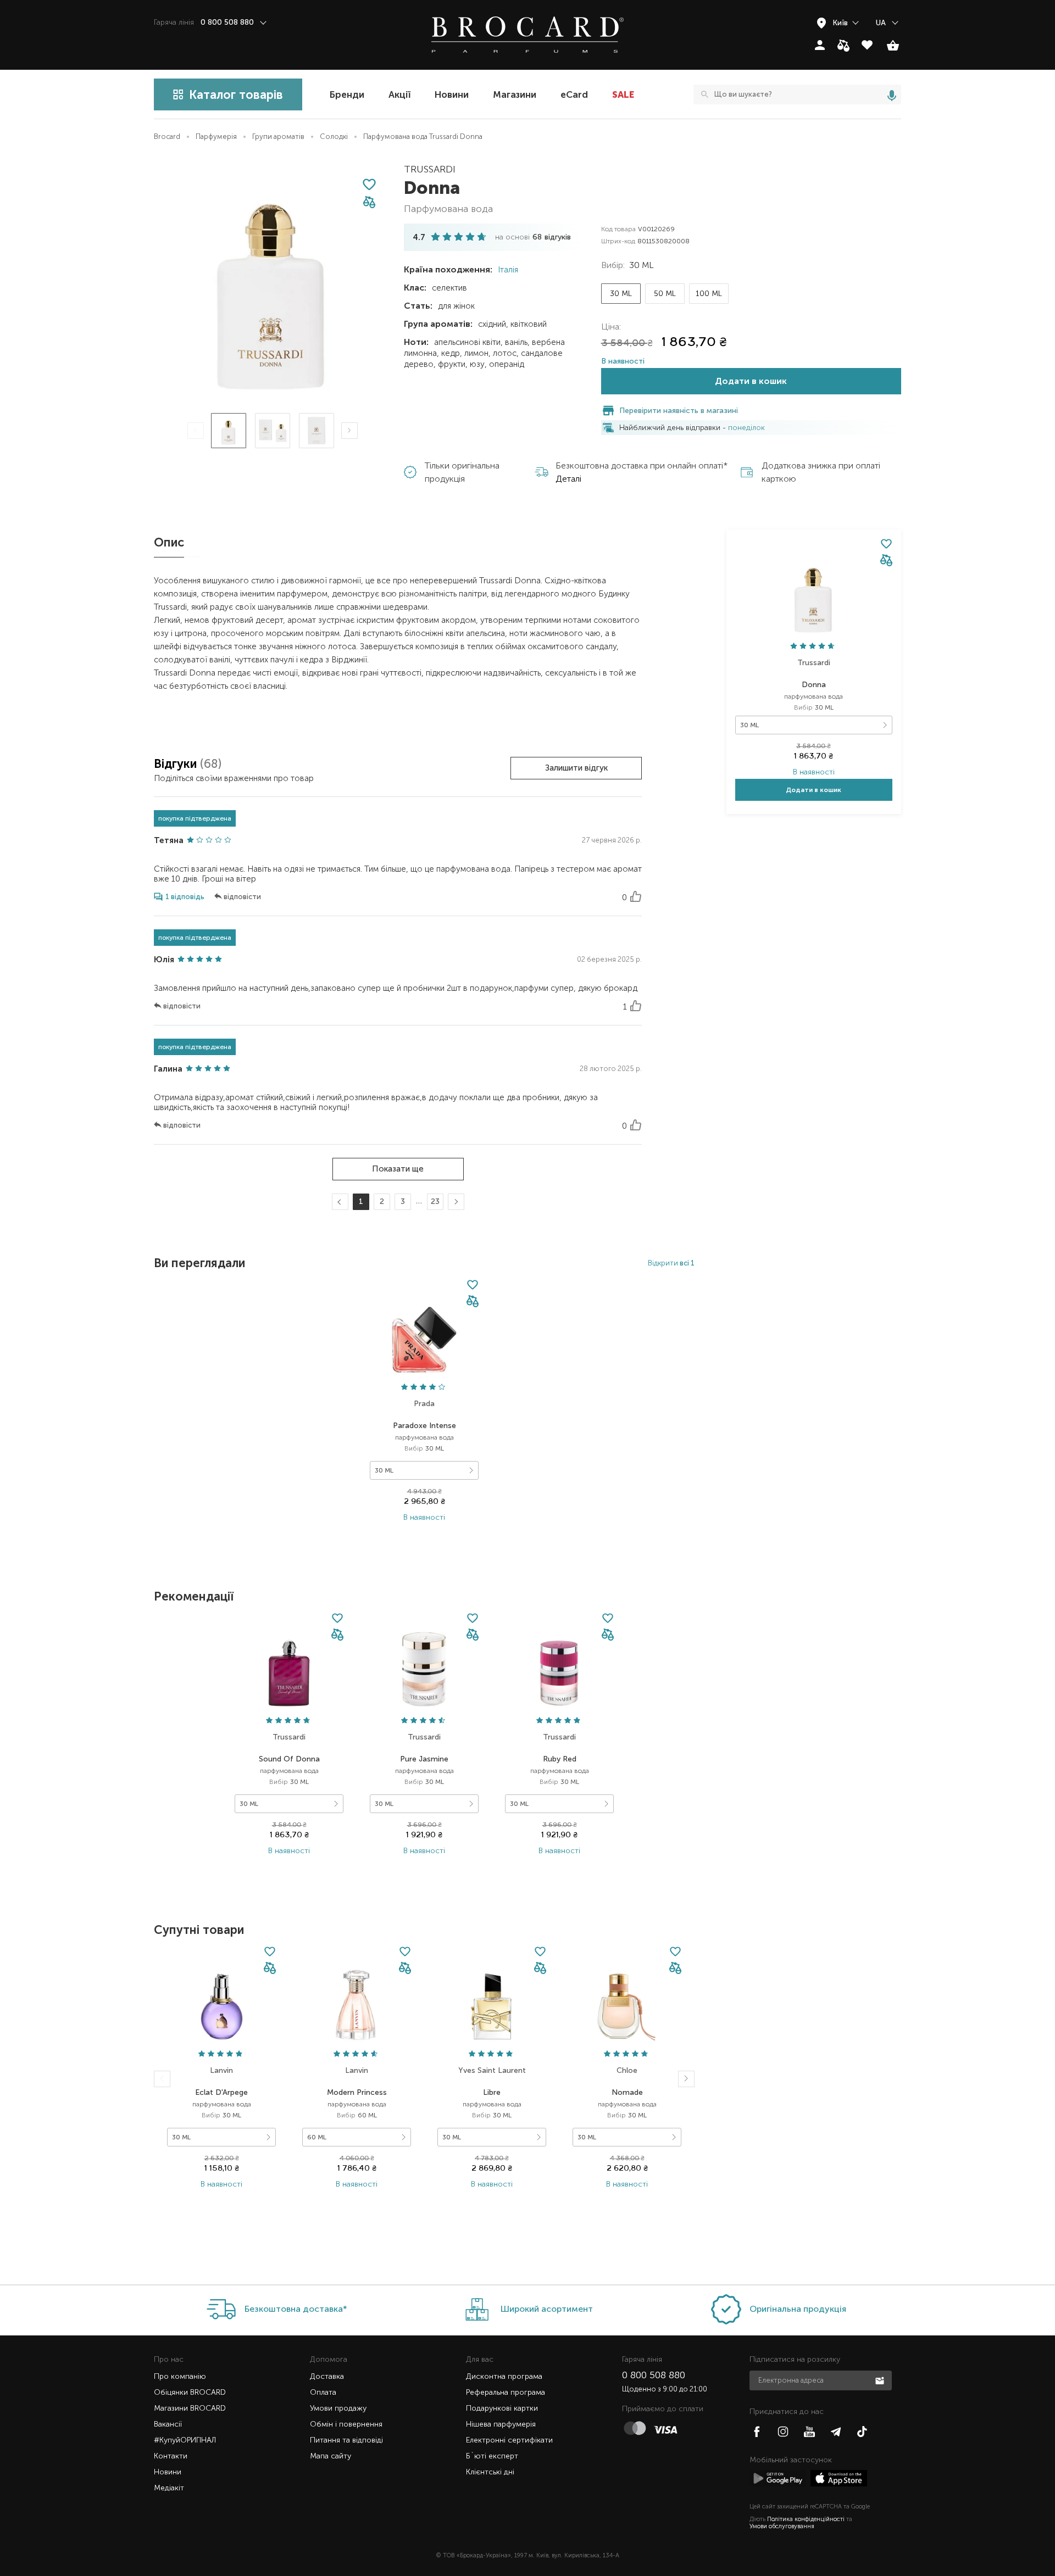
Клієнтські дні (490, 2472)
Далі (454, 1202)
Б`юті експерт (492, 2456)
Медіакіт (169, 2488)
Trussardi (430, 169)
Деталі (568, 479)
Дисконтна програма (504, 2376)
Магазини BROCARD (190, 2408)
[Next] (349, 431)
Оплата (323, 2392)
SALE (623, 94)
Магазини (515, 94)
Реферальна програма (506, 2392)
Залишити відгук (576, 768)
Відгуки (177, 764)
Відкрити (671, 1263)
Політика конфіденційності (806, 2519)
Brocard (167, 136)
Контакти (171, 2456)
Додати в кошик (751, 381)
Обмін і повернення (346, 2424)
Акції (399, 94)
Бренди (347, 94)
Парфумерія (216, 136)
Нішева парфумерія (501, 2424)
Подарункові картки (502, 2408)
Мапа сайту (331, 2456)
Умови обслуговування (782, 2526)
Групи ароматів (278, 136)
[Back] (162, 2079)
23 (435, 1201)
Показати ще (398, 1169)
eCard (574, 94)
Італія (507, 270)
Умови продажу (338, 2408)
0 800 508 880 (654, 2375)
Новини (452, 94)
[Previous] (196, 431)
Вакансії (168, 2424)
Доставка (327, 2376)
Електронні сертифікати (509, 2440)
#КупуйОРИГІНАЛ (185, 2440)
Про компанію (180, 2376)
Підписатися (881, 2380)
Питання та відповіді (346, 2440)
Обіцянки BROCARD (190, 2392)
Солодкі (334, 136)
